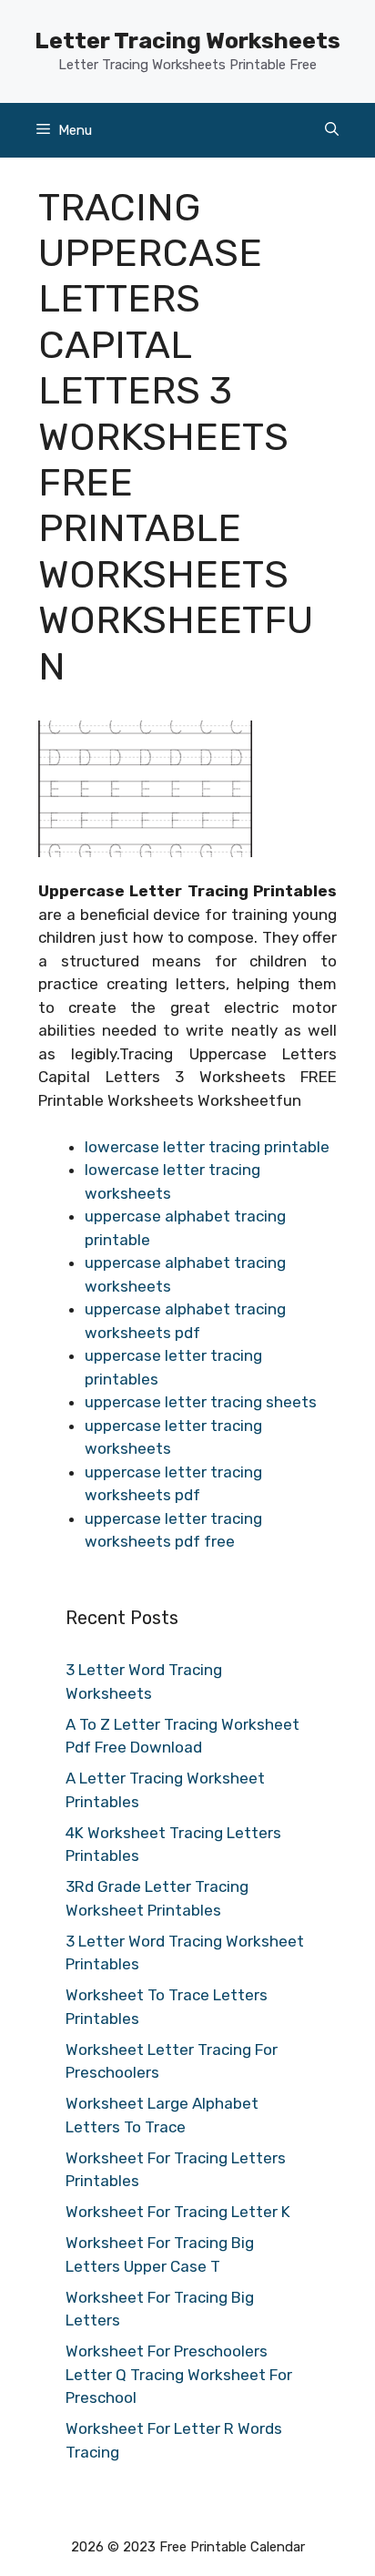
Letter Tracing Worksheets (187, 41)
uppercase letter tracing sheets (201, 1402)
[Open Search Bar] (332, 130)
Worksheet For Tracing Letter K (178, 2212)
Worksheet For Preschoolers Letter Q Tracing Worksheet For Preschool (179, 2374)
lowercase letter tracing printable (207, 1147)
